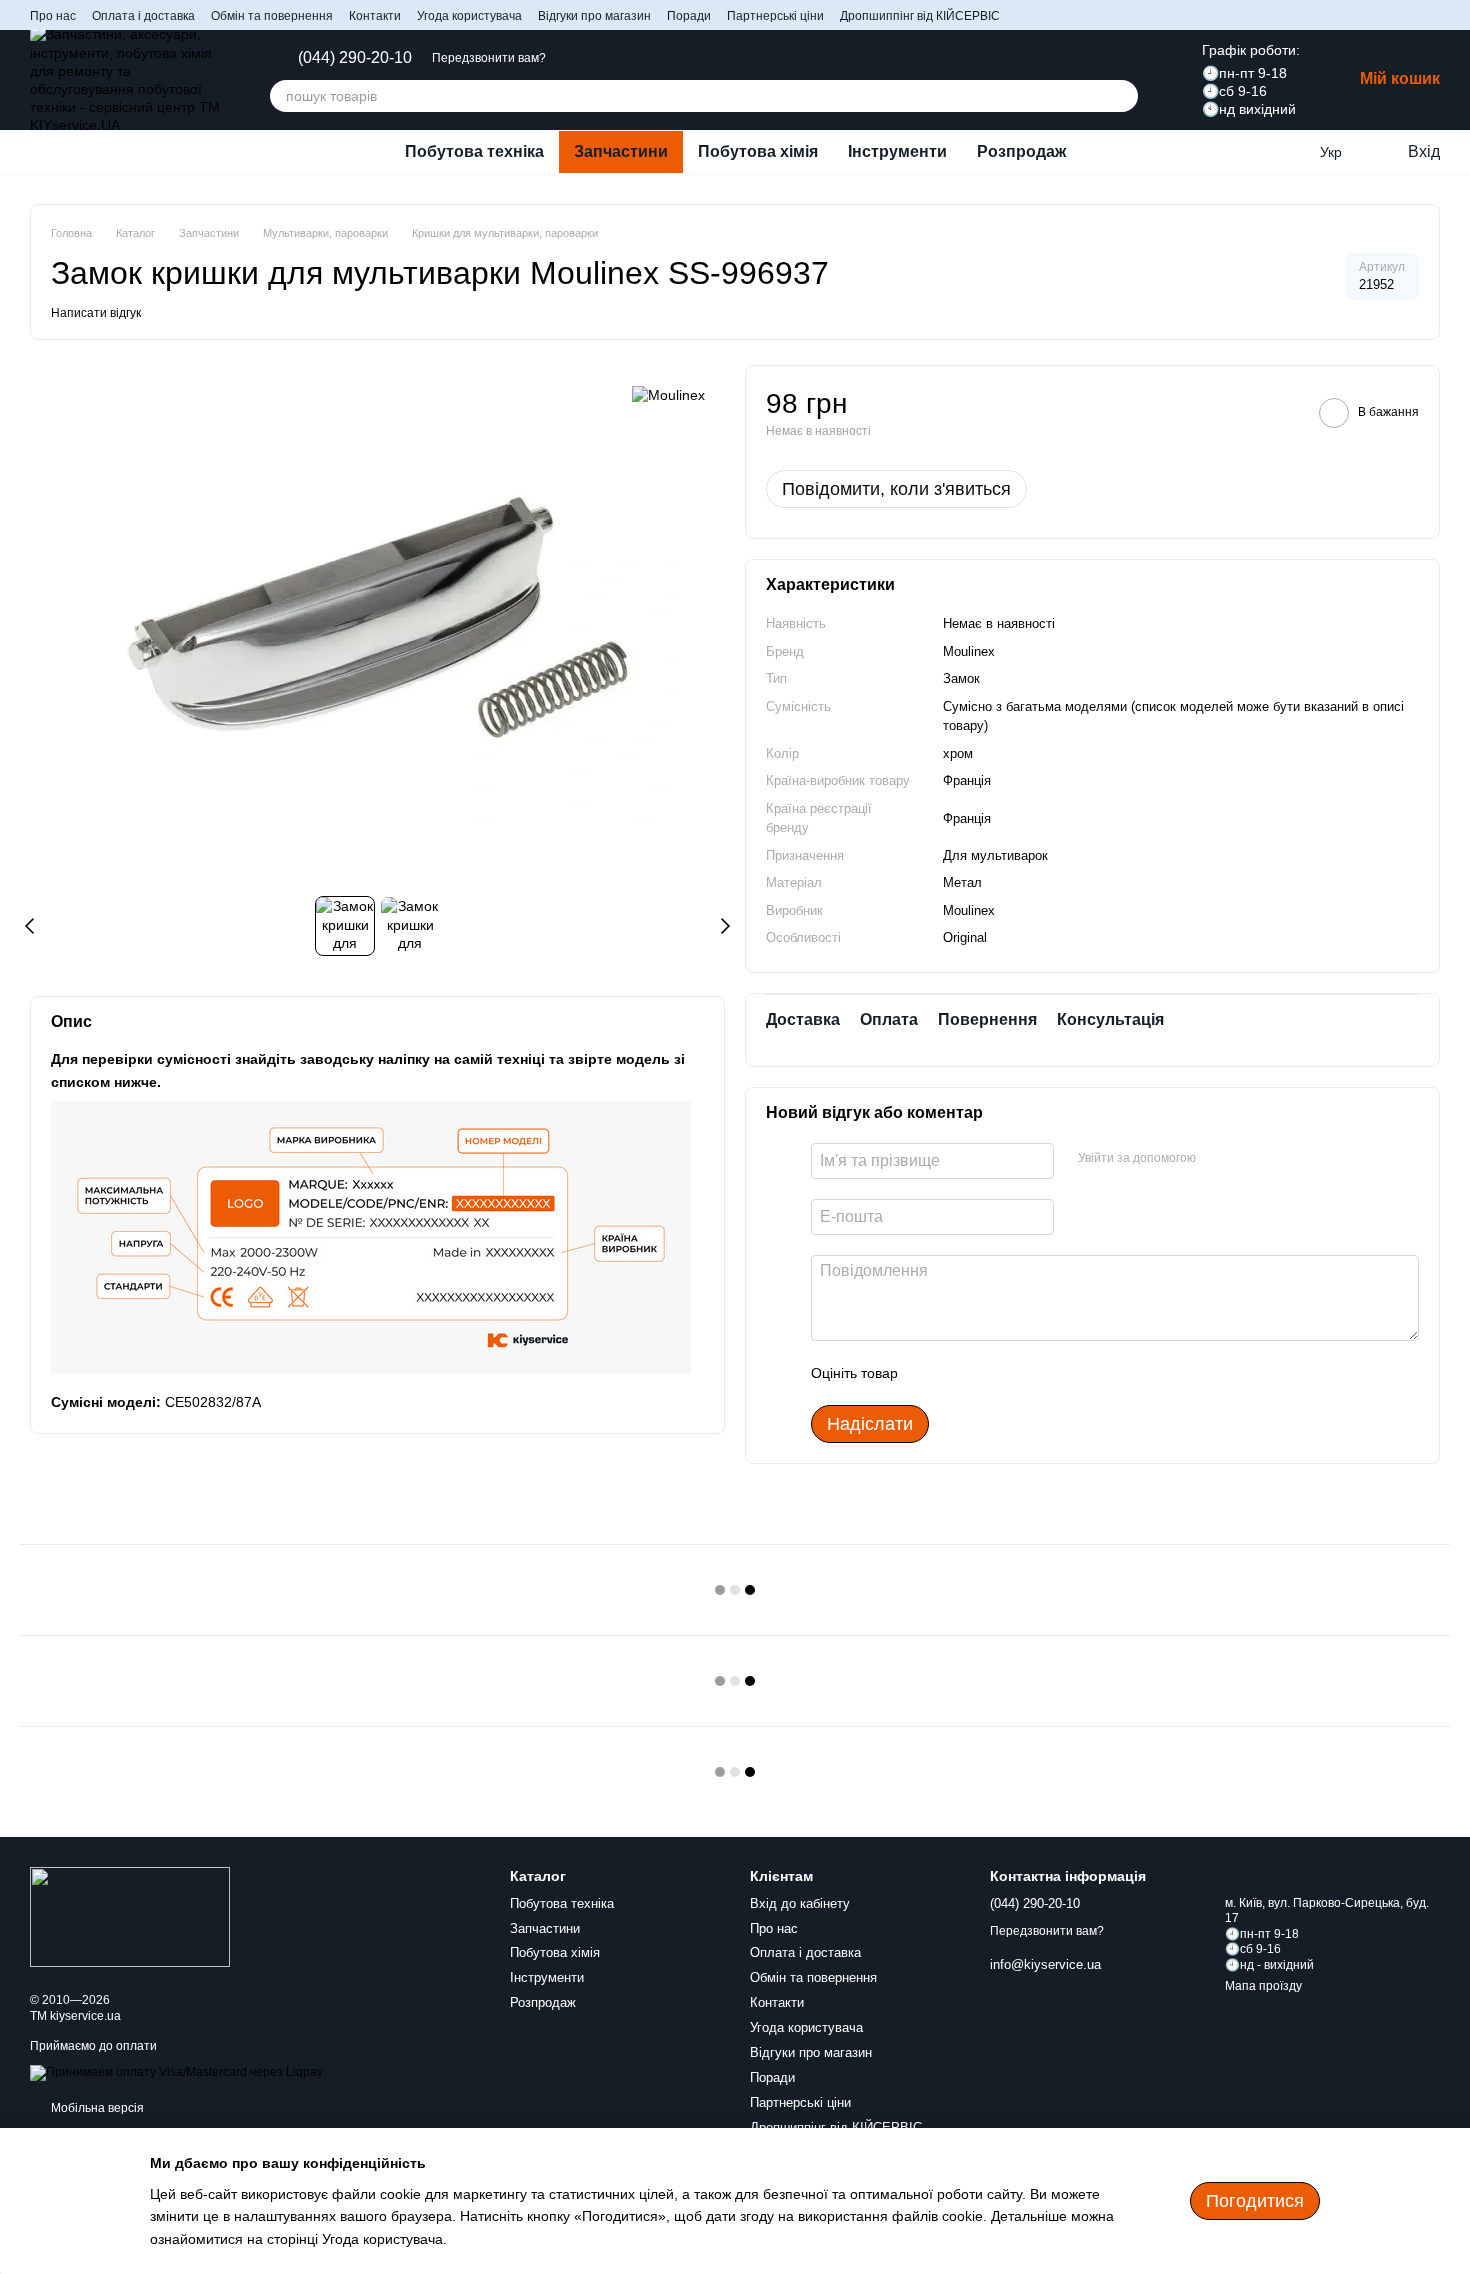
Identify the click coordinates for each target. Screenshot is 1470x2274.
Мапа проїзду (1263, 1986)
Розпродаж (1021, 151)
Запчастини (621, 151)
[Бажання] (1290, 152)
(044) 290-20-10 (355, 58)
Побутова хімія (758, 151)
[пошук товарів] (1122, 96)
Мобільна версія (96, 2108)
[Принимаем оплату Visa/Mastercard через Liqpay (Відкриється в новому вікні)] (176, 2072)
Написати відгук (96, 313)
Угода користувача (469, 16)
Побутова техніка (474, 151)
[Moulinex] (668, 394)
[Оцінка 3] (995, 1373)
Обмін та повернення (272, 16)
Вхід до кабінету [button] (800, 1903)
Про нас (53, 16)
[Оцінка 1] (931, 1373)
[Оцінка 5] (1059, 1373)
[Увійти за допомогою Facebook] (1218, 1158)
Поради (689, 16)
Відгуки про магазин (594, 16)
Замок (961, 678)
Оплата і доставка (143, 16)
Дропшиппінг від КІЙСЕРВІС (920, 16)
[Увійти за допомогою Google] (1250, 1158)
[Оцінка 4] (1027, 1373)
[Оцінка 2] (963, 1373)
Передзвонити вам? (489, 58)
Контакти (375, 16)
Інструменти (897, 151)
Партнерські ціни (775, 16)
